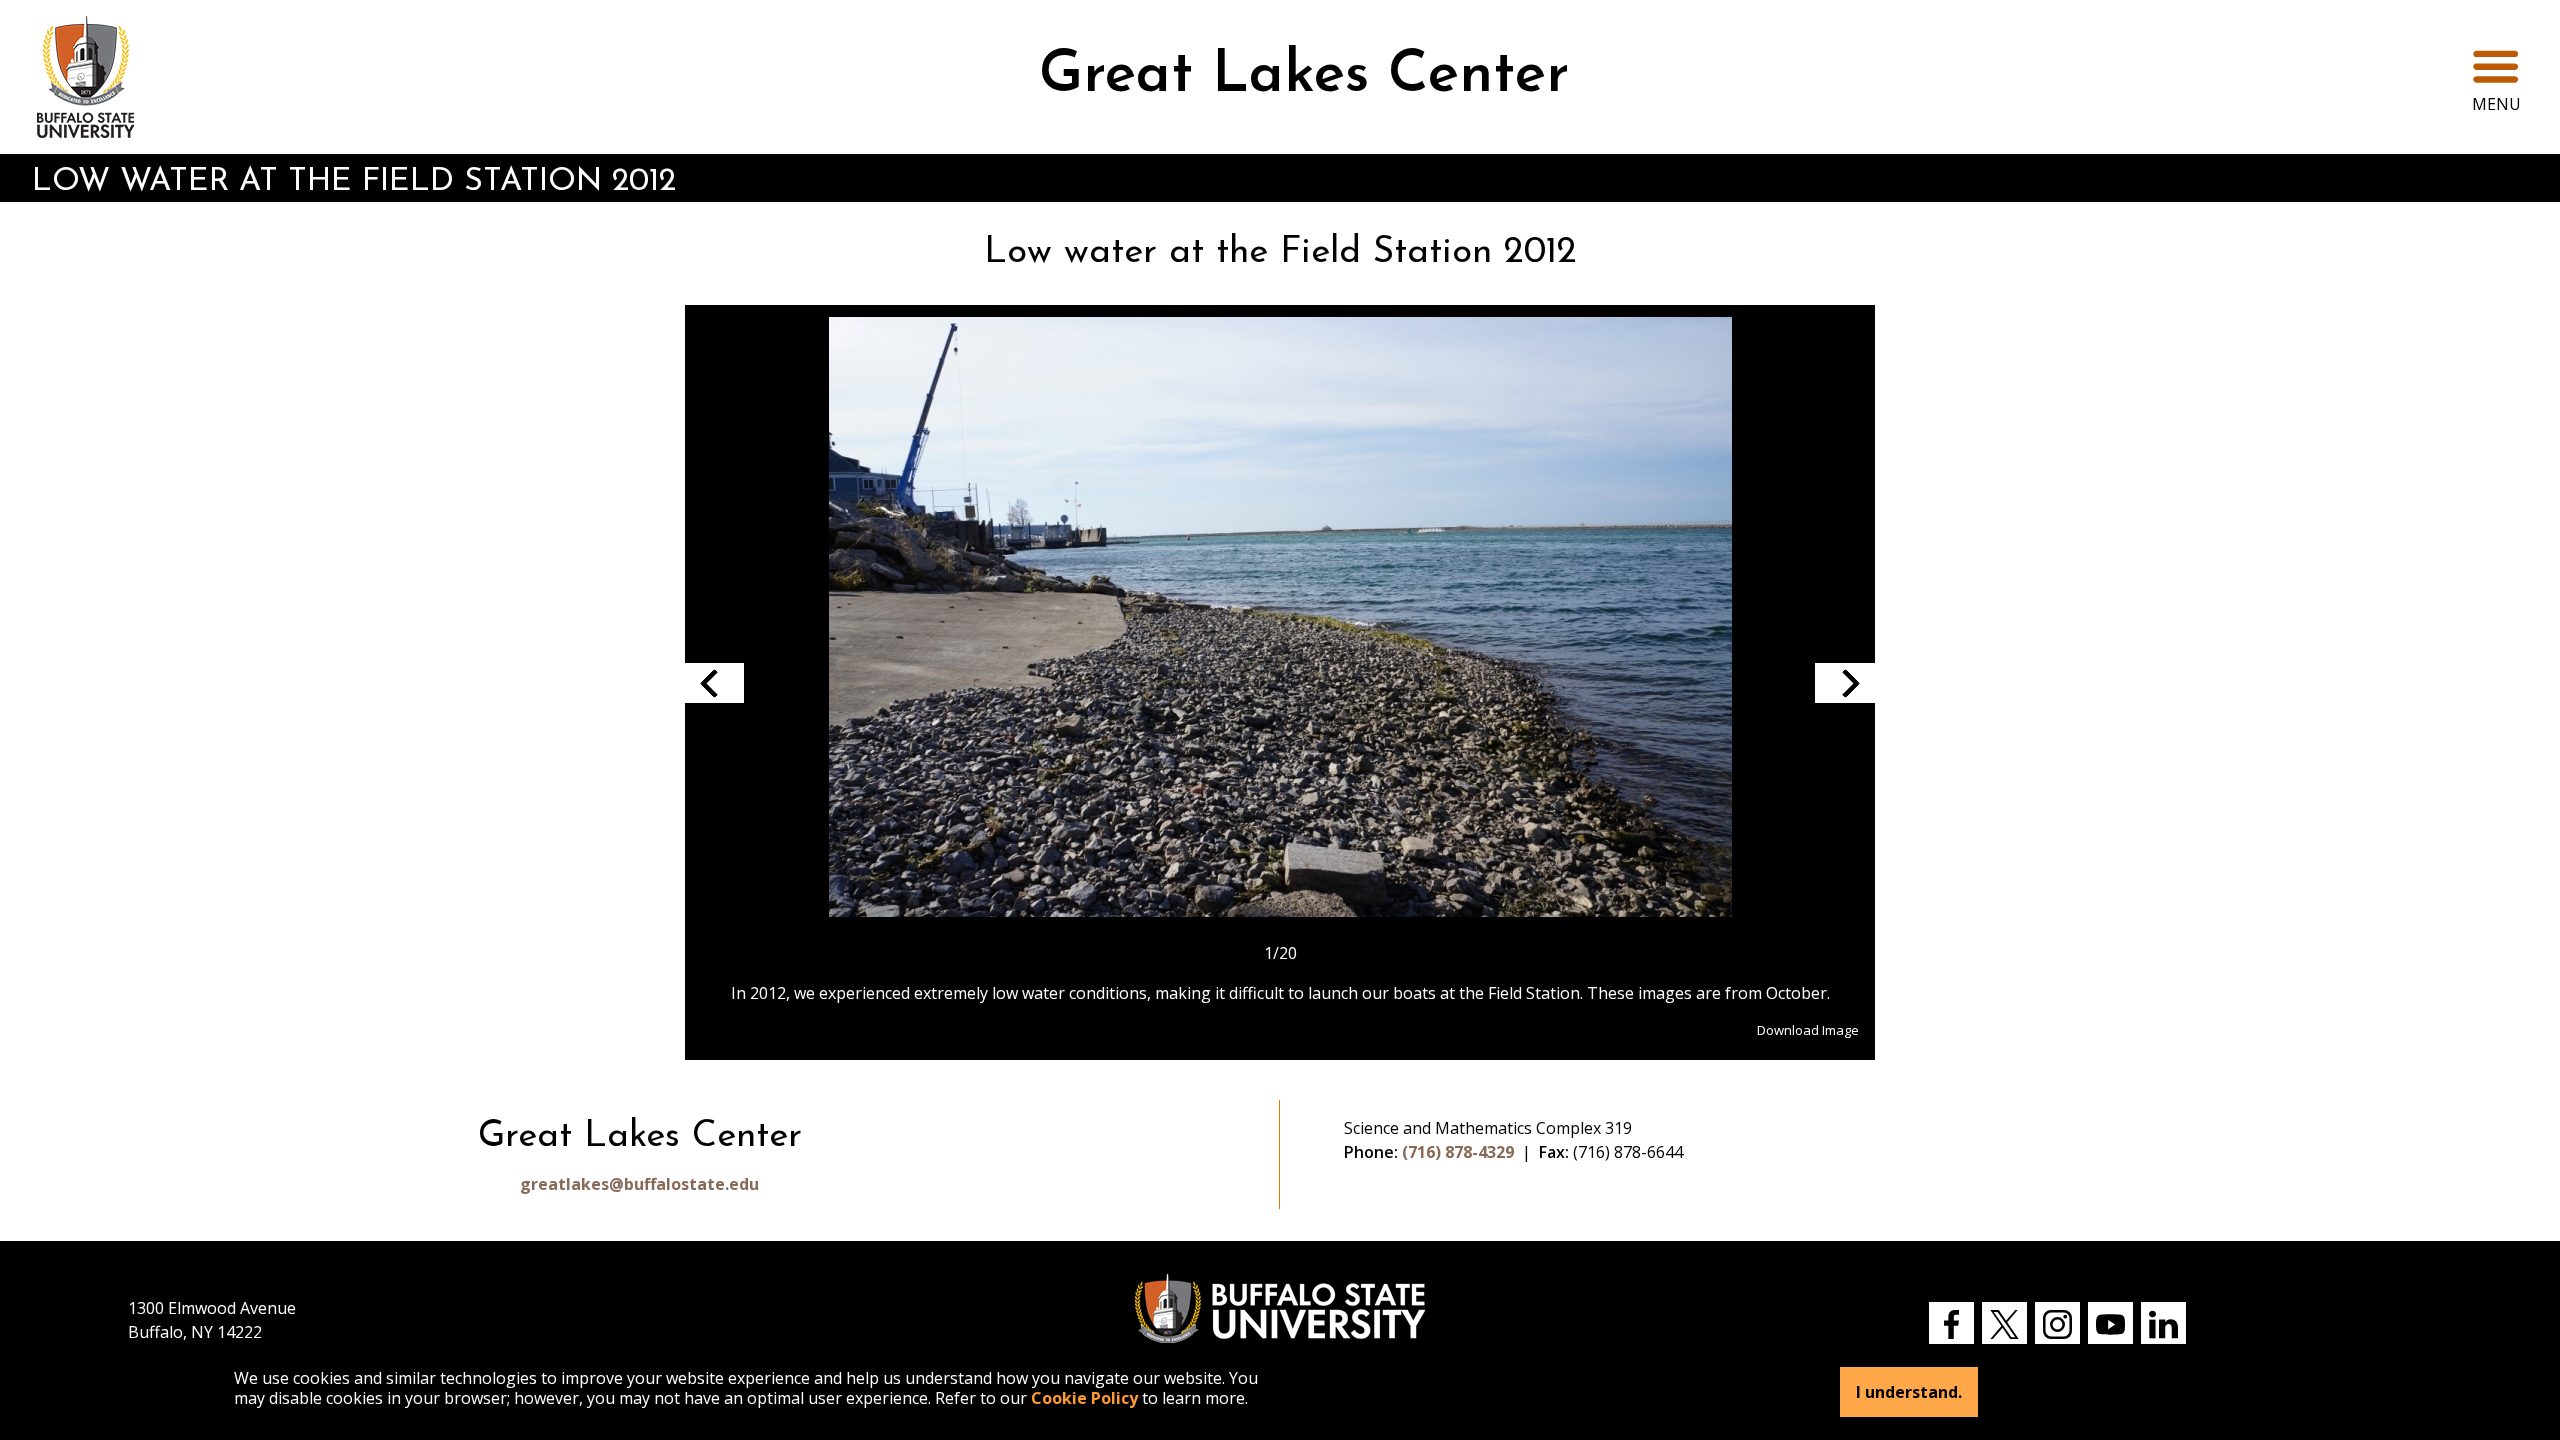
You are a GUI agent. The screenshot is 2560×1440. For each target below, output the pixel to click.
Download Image (1808, 1030)
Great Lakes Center (1304, 76)
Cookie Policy (1084, 1398)
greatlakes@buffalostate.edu (639, 1184)
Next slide (1845, 683)
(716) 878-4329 (1458, 1152)
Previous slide (714, 683)
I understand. (1909, 1392)
